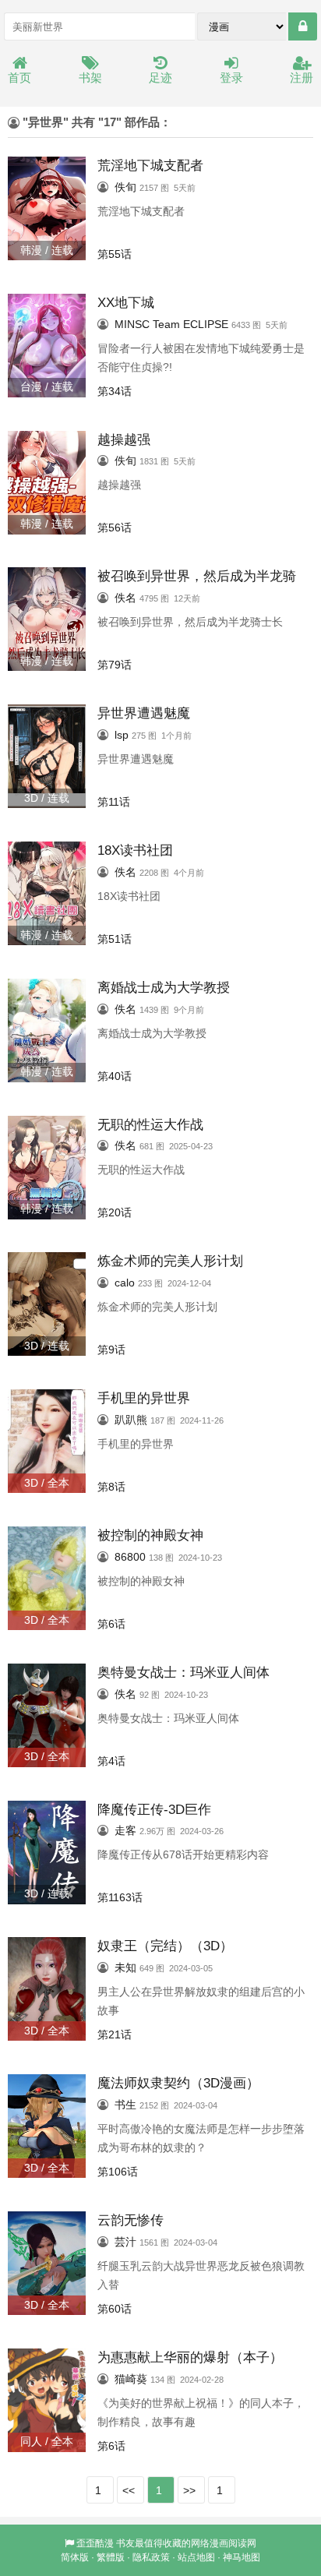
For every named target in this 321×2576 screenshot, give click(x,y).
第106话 (118, 2172)
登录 (231, 78)
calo (125, 1283)
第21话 (115, 2034)
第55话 (115, 254)
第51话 (115, 939)
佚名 (125, 598)
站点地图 (196, 2557)
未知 (125, 1967)
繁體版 (111, 2557)
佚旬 (125, 187)
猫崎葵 (131, 2379)
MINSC (132, 324)
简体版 (75, 2557)
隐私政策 (151, 2557)
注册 (302, 78)
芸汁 (125, 2242)
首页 (19, 78)
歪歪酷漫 (95, 2543)
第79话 (115, 665)
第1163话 (120, 1897)
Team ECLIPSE (190, 324)
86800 (130, 1557)
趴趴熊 (131, 1420)
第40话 (115, 1076)
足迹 (160, 78)
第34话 (115, 391)
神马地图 (242, 2557)
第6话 (111, 1624)
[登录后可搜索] (303, 26)
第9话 (111, 1350)
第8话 (111, 1487)
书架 (90, 78)
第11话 (114, 802)
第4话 (111, 1761)
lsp (122, 735)
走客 (125, 1830)
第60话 (115, 2309)
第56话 (115, 528)
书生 (125, 2105)
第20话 (115, 1212)
